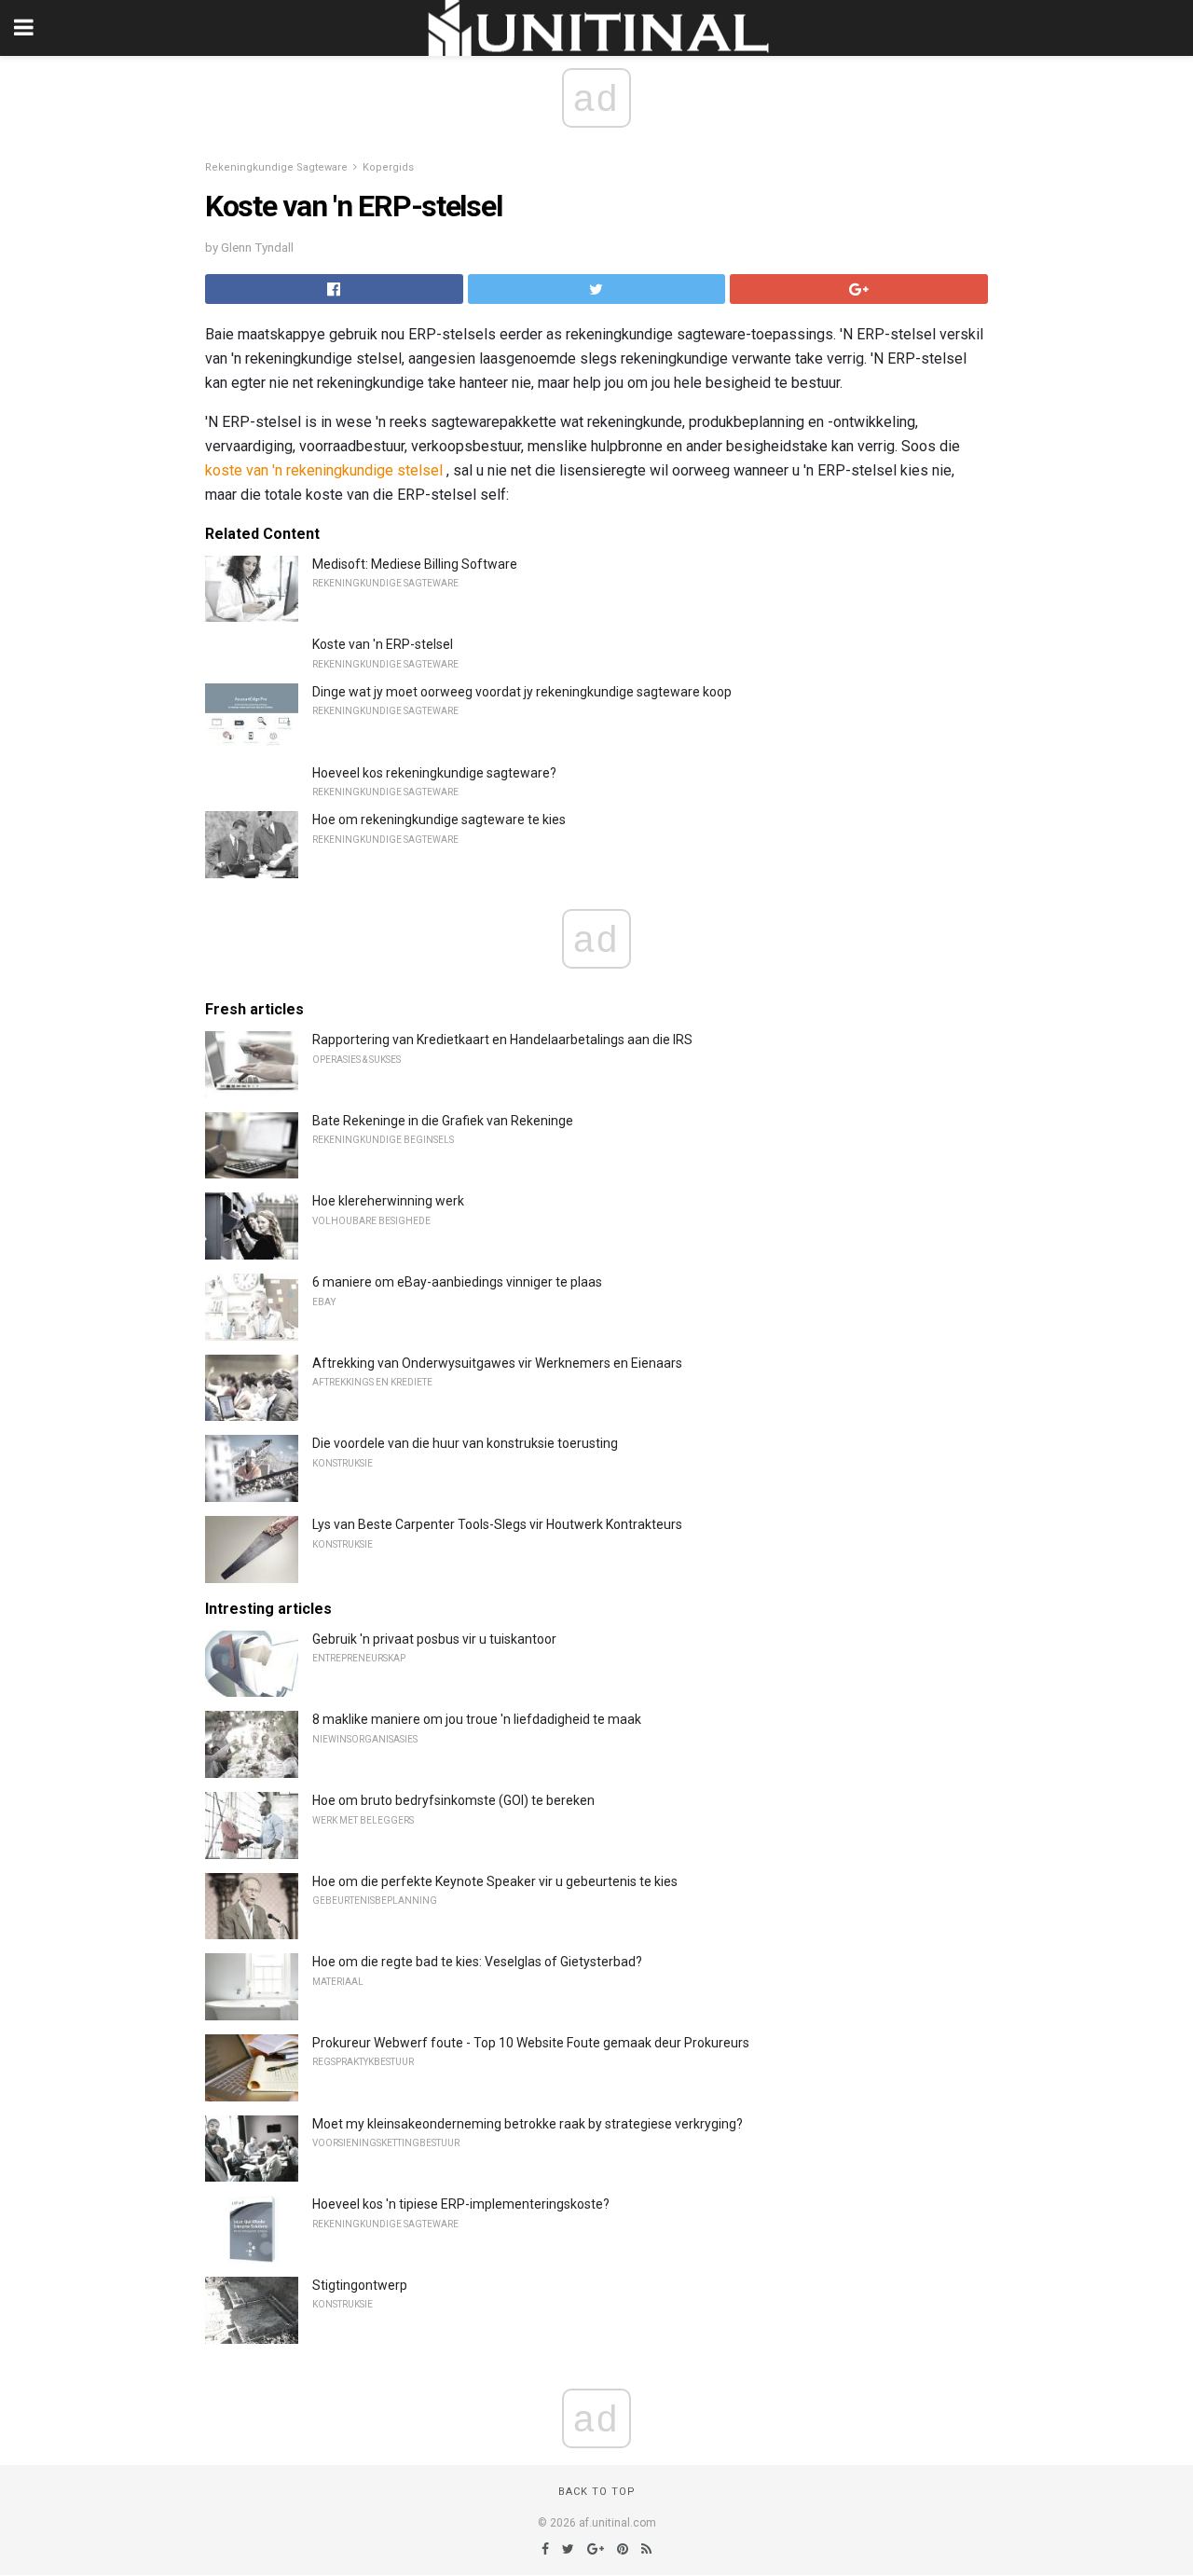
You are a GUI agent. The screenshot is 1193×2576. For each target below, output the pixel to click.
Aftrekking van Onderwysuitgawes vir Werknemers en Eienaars (497, 1363)
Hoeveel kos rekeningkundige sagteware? (434, 773)
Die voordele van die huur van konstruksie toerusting (465, 1443)
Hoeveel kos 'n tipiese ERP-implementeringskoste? (461, 2204)
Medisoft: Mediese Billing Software (415, 564)
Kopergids (388, 167)
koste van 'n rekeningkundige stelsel (324, 470)
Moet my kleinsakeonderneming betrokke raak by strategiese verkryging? (528, 2124)
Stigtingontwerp (360, 2285)
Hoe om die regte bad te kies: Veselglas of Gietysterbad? (477, 1962)
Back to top (597, 2492)
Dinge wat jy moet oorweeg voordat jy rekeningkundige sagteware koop (522, 692)
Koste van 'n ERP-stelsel (383, 644)
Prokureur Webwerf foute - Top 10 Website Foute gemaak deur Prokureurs (531, 2043)
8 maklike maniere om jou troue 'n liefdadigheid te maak (477, 1719)
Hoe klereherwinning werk (388, 1201)
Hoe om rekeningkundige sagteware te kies (439, 820)
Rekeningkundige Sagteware (276, 167)
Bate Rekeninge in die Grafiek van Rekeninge (443, 1121)
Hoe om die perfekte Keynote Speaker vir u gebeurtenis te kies (495, 1881)
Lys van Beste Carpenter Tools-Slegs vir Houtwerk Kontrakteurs (497, 1524)
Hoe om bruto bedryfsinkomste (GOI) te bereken (453, 1800)
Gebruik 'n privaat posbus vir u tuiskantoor (434, 1639)
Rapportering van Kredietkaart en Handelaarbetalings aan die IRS (502, 1040)
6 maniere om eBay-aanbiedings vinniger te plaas (457, 1282)
